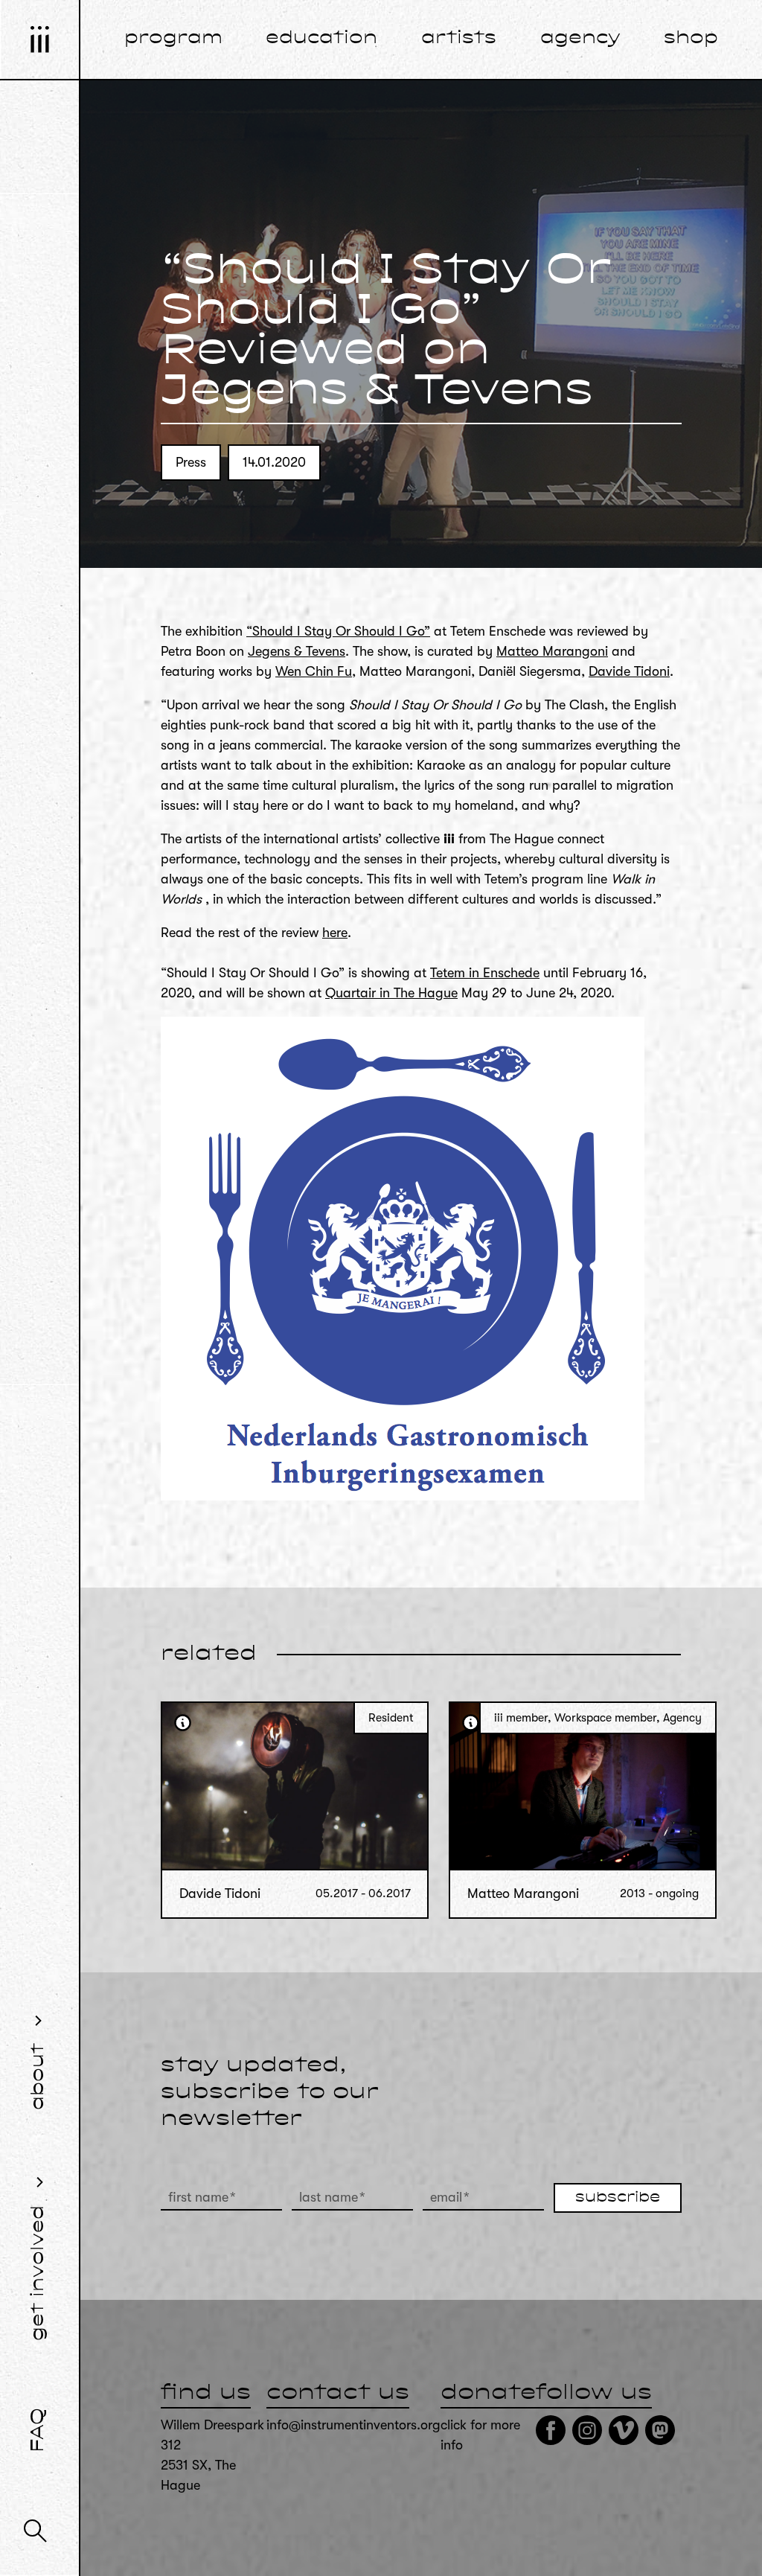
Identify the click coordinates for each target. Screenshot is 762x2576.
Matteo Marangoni (552, 651)
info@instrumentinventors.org (353, 2425)
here (335, 933)
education (321, 39)
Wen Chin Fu (314, 671)
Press (191, 462)
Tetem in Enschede (485, 973)
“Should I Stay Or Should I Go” (338, 631)
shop (691, 39)
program (173, 39)
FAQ (39, 2430)
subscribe (618, 2198)
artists (459, 39)
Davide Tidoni (629, 671)
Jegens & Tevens (297, 651)
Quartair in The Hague (391, 993)
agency (580, 39)
